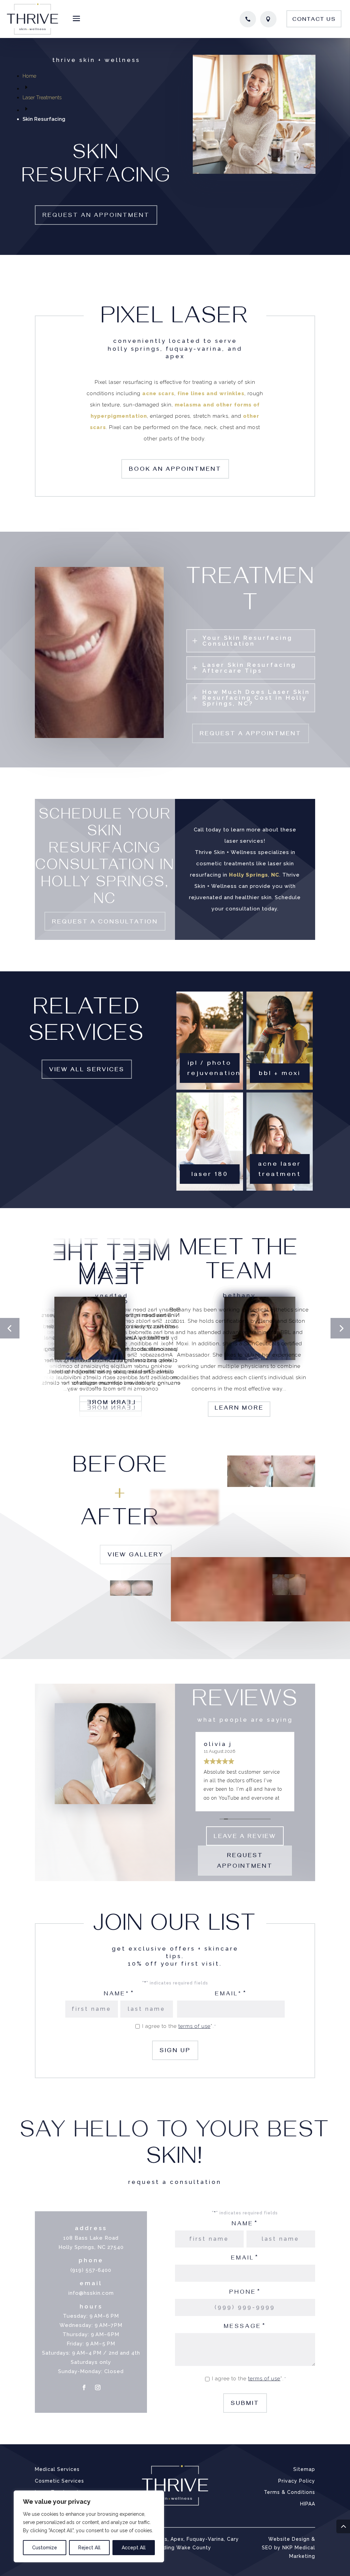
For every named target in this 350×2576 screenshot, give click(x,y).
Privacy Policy (297, 2481)
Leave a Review (245, 1837)
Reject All (89, 2548)
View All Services (87, 1071)
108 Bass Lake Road (91, 2238)
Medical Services (57, 2469)
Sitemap (304, 2469)
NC (275, 875)
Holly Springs (248, 875)
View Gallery (136, 1556)
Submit (245, 2404)
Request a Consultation (105, 923)
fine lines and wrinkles (211, 393)
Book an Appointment (175, 470)
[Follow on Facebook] (84, 2387)
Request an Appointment (96, 216)
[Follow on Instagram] (98, 2387)
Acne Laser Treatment (280, 1170)
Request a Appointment (251, 735)
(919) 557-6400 (91, 2270)
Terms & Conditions (290, 2492)
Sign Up (175, 2051)
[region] (89, 2526)
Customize (45, 2548)
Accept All (134, 2548)
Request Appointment (245, 1862)
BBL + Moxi (280, 1074)
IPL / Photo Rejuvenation (213, 1069)
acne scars (158, 393)
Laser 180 (210, 1175)
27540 (116, 2247)
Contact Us (314, 20)
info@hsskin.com (91, 2293)
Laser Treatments (42, 98)
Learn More (239, 1409)
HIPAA (308, 2504)
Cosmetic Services (59, 2481)
